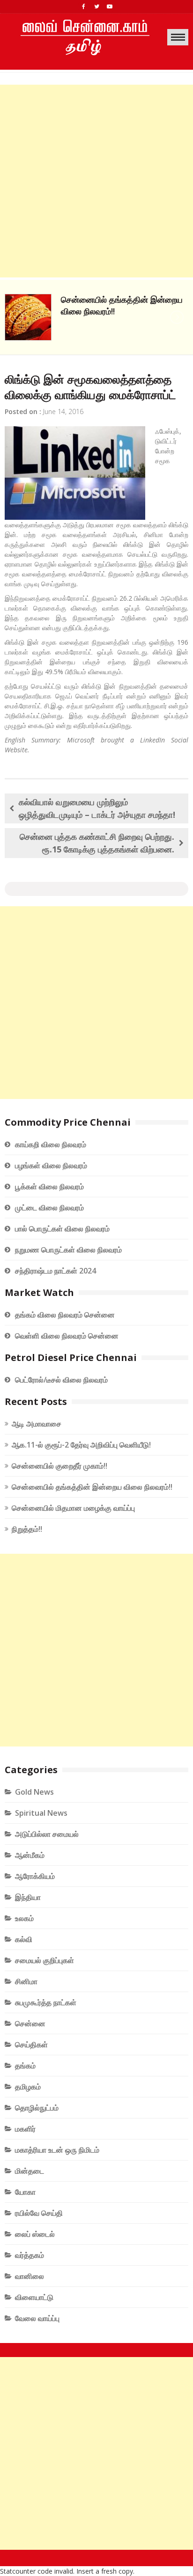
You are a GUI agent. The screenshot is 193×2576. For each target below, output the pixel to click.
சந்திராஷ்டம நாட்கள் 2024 (56, 1271)
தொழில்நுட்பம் (37, 2108)
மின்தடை (30, 2171)
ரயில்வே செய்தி (39, 2213)
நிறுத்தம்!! (27, 1529)
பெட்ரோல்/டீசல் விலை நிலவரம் (61, 1380)
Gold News (34, 1792)
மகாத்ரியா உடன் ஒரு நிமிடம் (57, 2150)
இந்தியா (28, 1897)
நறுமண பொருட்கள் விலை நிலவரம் (68, 1250)
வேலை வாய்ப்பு (37, 2318)
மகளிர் (25, 2129)
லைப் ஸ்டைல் (35, 2234)
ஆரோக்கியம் (35, 1876)
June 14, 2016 (63, 411)
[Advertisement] (96, 181)
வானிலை (30, 2276)
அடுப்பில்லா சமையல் (47, 1834)
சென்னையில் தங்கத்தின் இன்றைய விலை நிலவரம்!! (92, 1487)
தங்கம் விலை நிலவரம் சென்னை (65, 1315)
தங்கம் (25, 2066)
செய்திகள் (31, 2045)
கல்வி (24, 1939)
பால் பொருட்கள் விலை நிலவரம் (62, 1229)
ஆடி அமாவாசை (37, 1424)
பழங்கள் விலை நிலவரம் (51, 1165)
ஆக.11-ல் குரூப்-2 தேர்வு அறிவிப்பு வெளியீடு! (81, 1445)
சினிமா (26, 1981)
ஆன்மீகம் (30, 1855)
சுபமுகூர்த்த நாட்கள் (46, 2002)
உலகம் (24, 1918)
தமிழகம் (28, 2087)
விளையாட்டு (34, 2297)
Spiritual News (41, 1813)
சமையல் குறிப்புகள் (45, 1960)
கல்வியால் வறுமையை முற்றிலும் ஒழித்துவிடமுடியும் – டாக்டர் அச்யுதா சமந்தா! (97, 808)
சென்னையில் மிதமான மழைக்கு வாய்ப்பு (73, 1508)
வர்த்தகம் (30, 2255)
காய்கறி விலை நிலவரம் (51, 1144)
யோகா (25, 2192)
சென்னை (30, 2023)
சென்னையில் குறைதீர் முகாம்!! (59, 1466)
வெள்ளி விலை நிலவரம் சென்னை (67, 1336)
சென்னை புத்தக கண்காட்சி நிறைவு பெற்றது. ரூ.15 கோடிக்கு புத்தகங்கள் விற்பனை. (97, 843)
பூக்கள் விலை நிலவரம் (49, 1186)
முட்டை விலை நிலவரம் (49, 1208)
